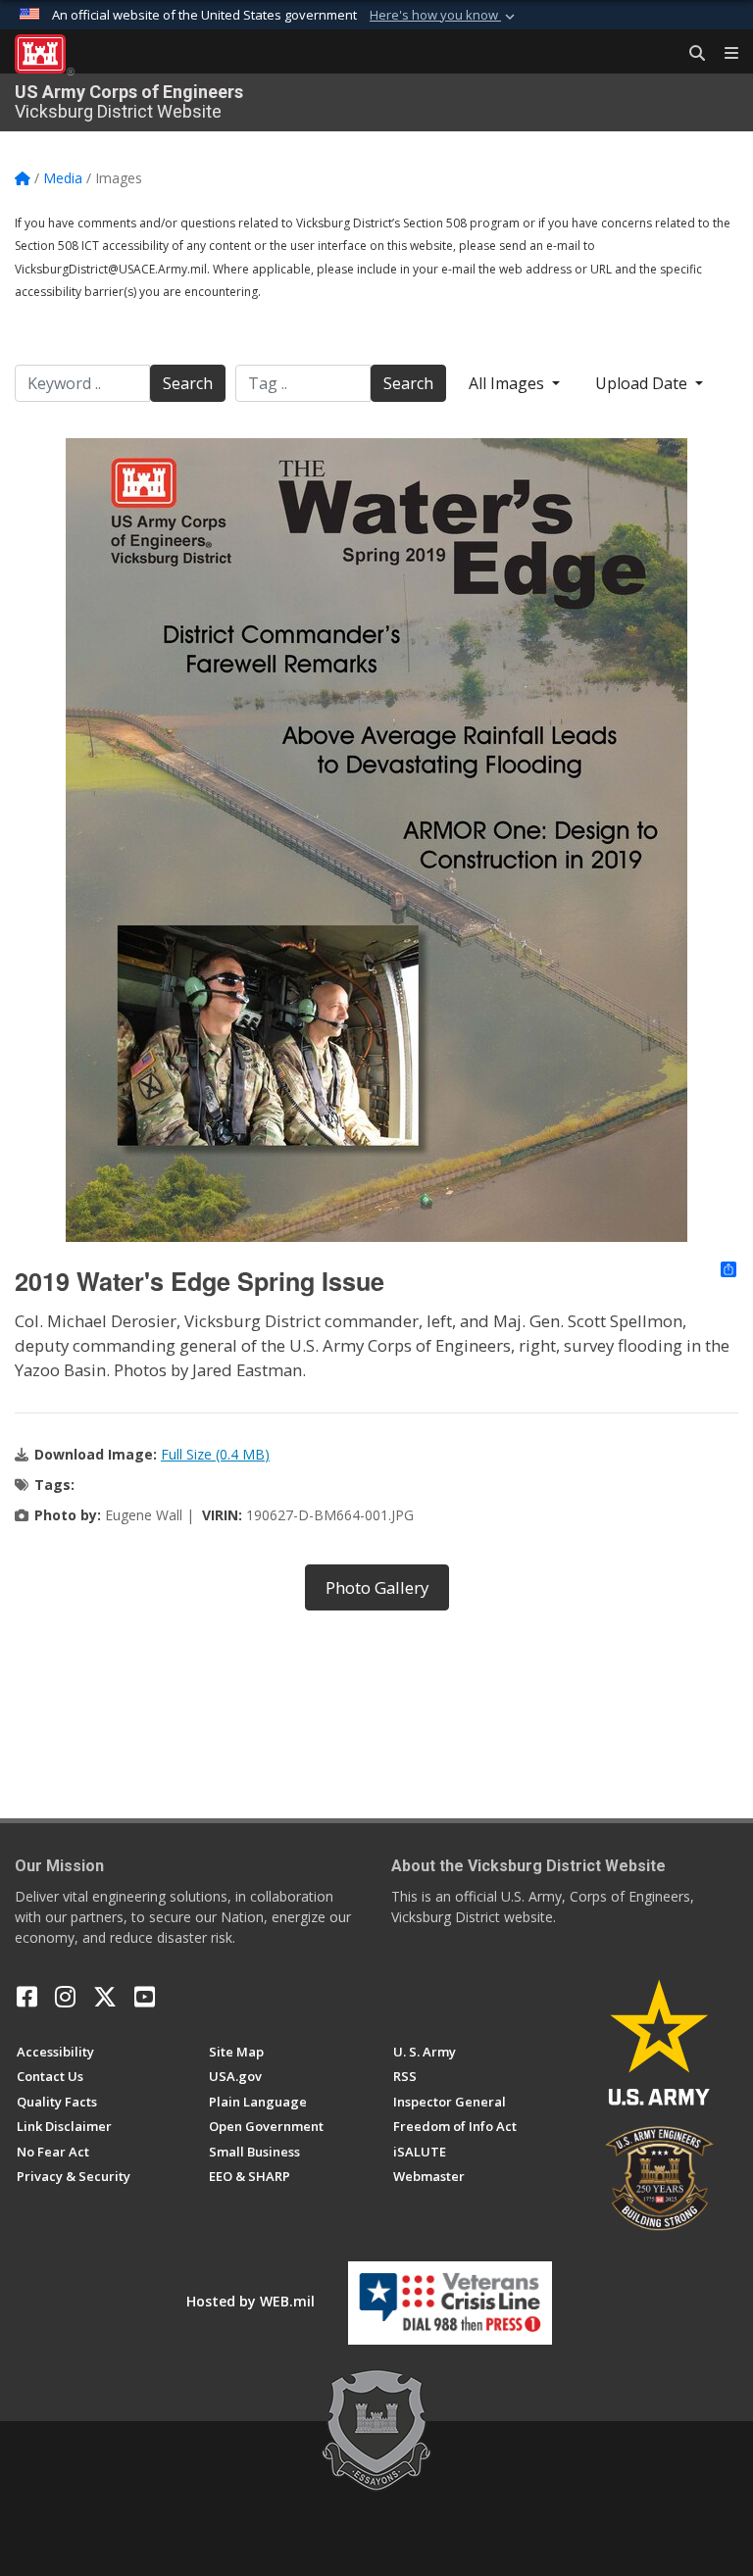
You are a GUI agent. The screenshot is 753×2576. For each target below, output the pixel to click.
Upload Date (643, 383)
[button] (444, 16)
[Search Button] (690, 54)
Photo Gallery (377, 1587)
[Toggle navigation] (724, 54)
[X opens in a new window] (105, 1997)
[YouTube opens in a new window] (145, 1997)
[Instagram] (65, 1997)
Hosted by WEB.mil (251, 2301)
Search (188, 383)
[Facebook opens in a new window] (27, 1997)
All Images (508, 383)
